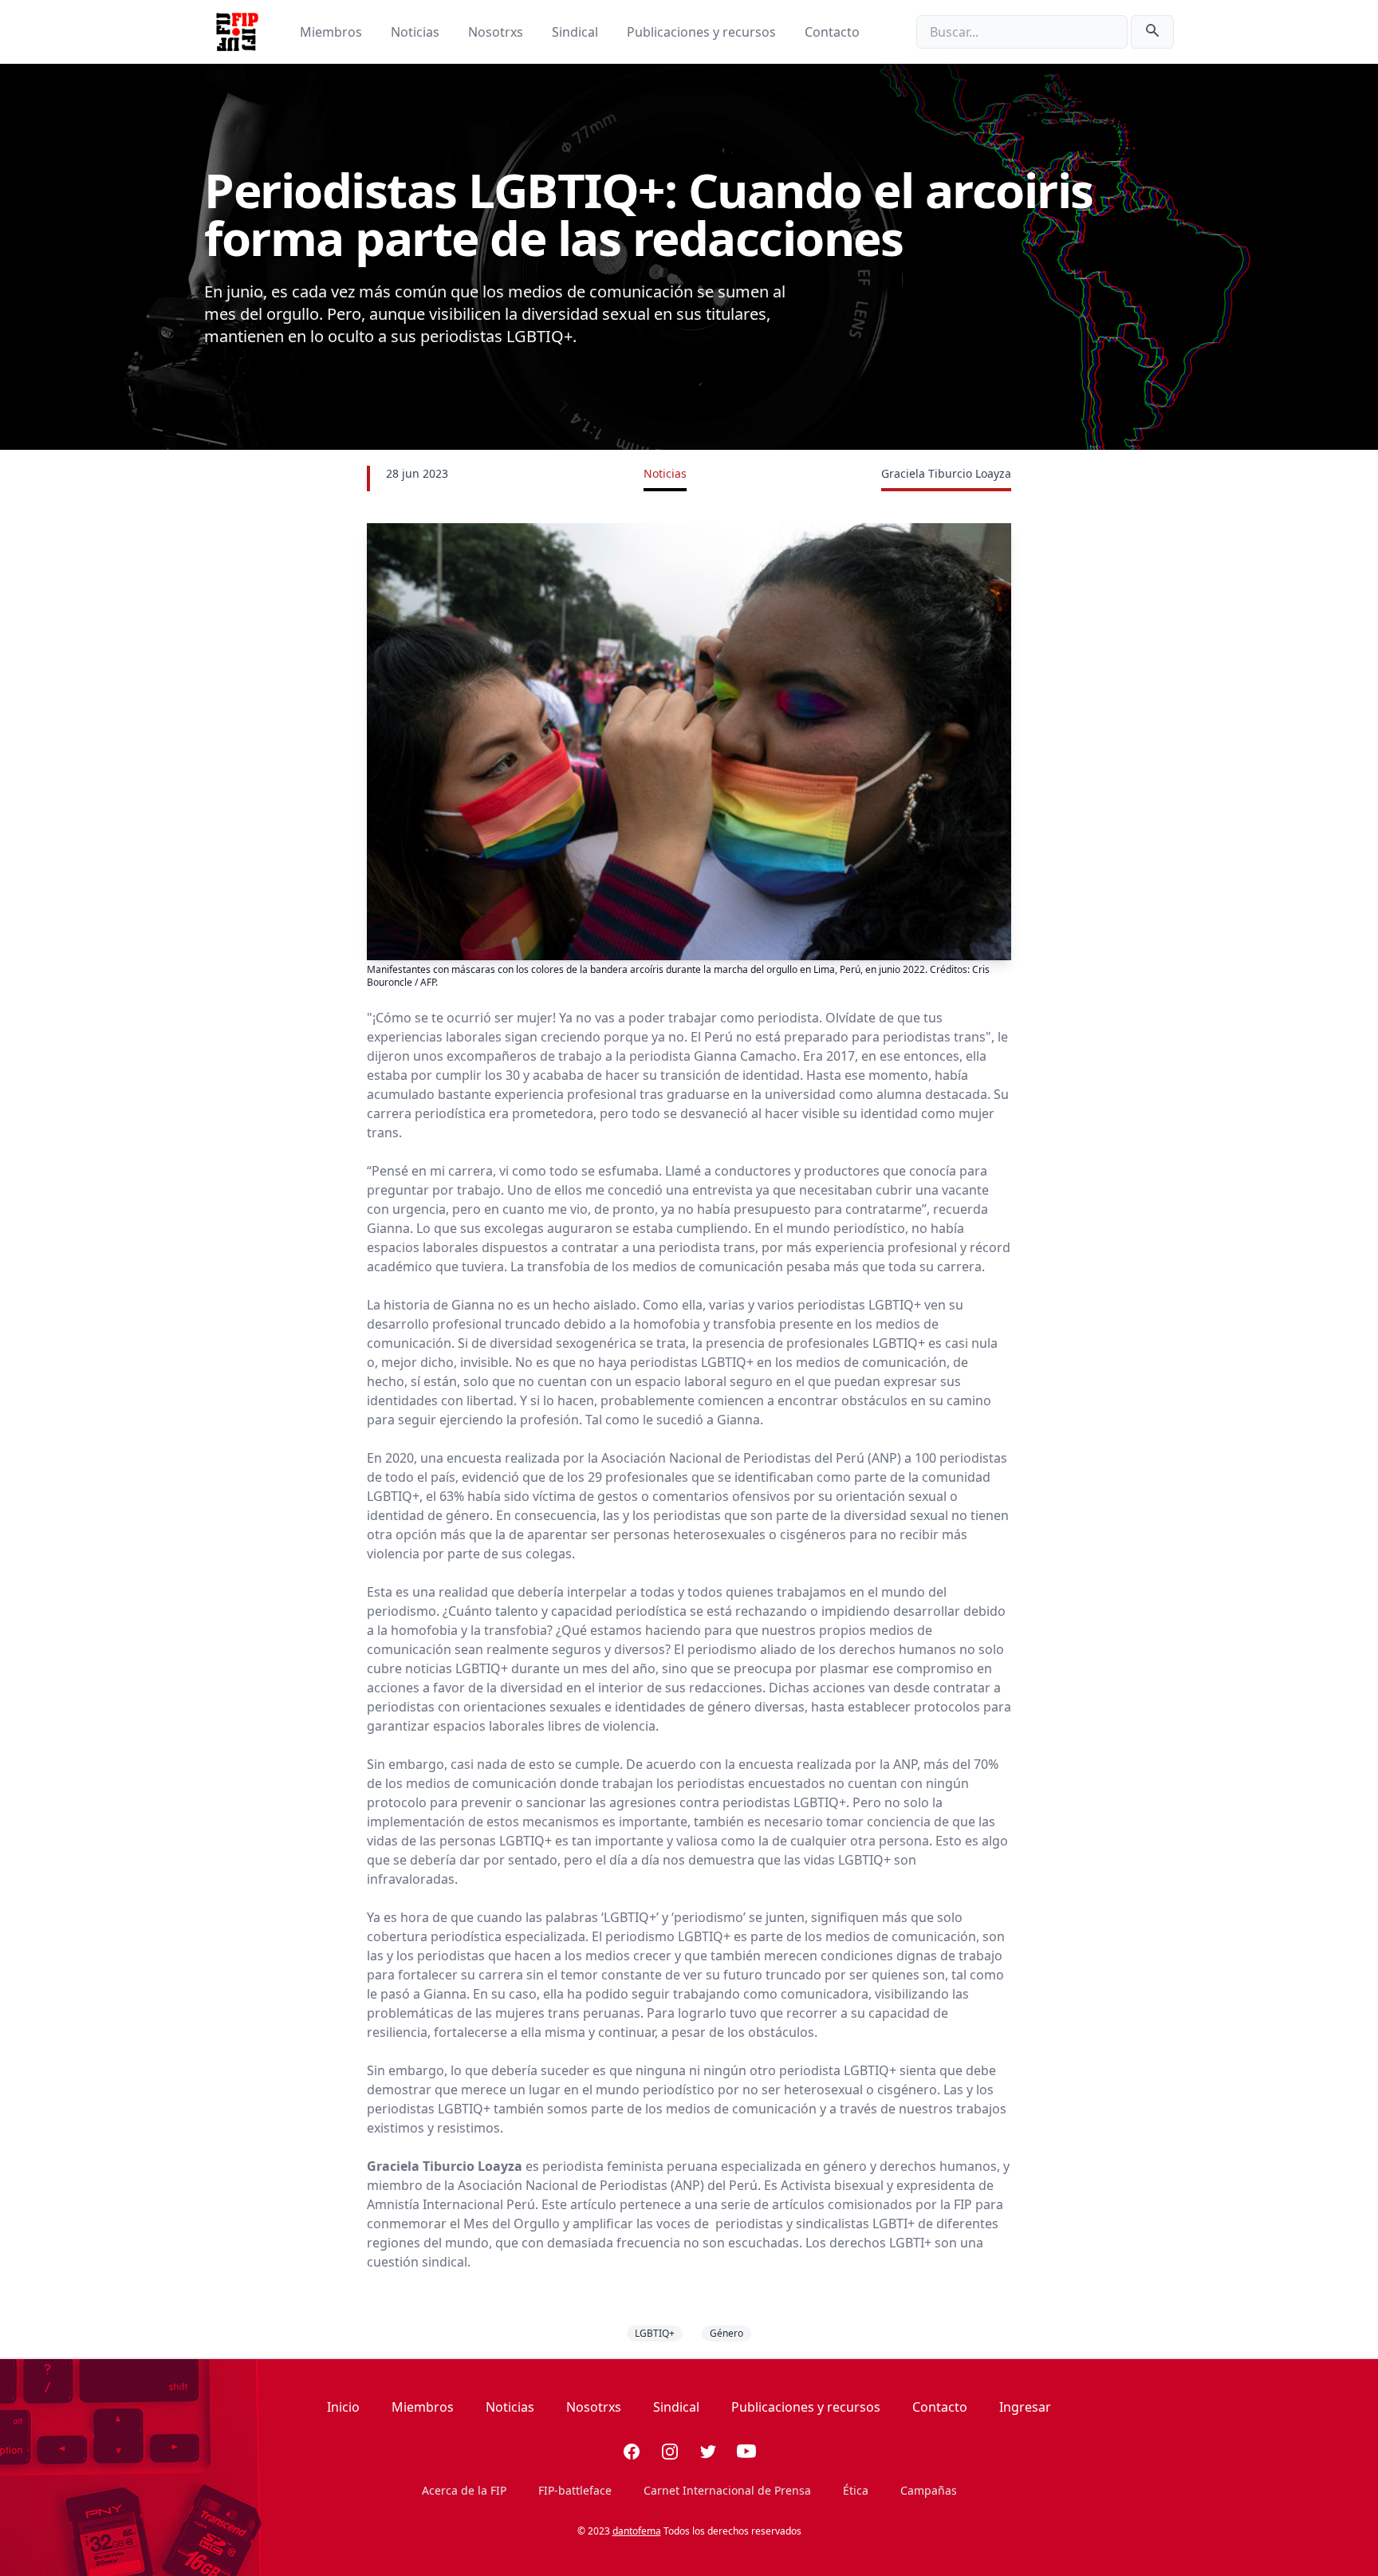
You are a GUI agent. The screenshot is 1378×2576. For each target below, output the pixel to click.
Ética (856, 2490)
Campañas (929, 2490)
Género (726, 2333)
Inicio (343, 2407)
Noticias (417, 32)
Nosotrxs (497, 32)
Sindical (577, 32)
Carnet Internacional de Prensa (727, 2490)
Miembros (333, 32)
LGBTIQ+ (655, 2333)
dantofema (637, 2531)
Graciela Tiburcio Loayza (946, 473)
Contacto (832, 32)
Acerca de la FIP (464, 2490)
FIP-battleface (575, 2490)
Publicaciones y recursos (703, 32)
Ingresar (1025, 2407)
